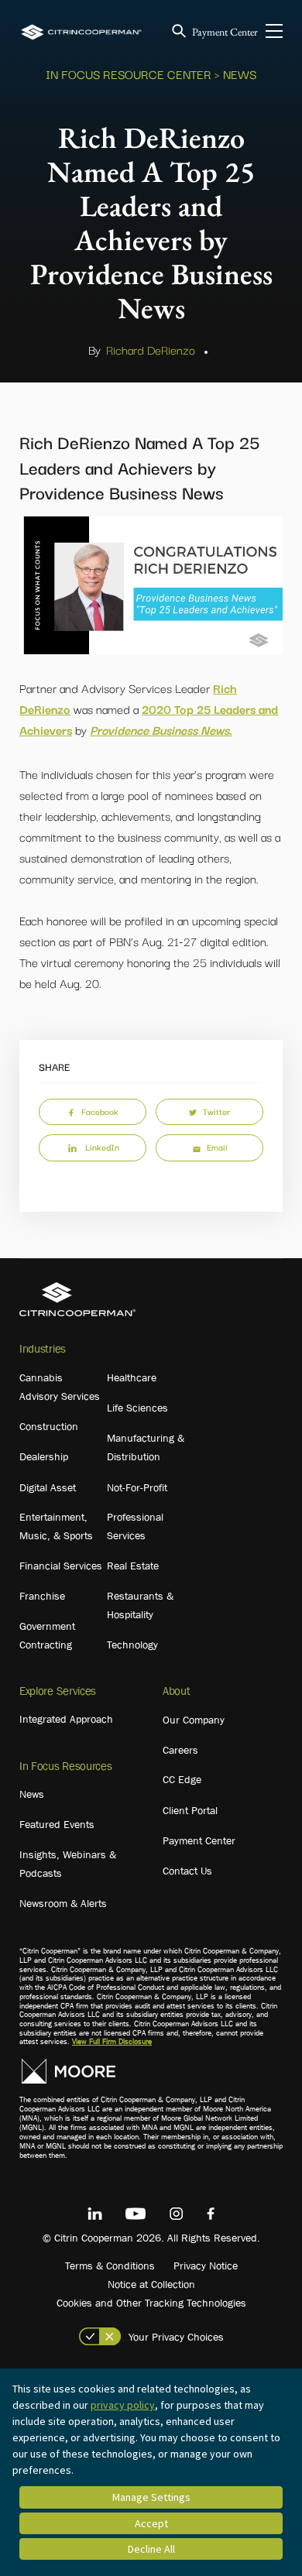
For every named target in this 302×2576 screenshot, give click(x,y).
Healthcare (132, 1377)
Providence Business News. (161, 729)
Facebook (100, 1111)
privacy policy (123, 2405)
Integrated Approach (66, 1719)
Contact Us (187, 1871)
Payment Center (225, 32)
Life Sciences (137, 1408)
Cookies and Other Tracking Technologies (151, 2303)
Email (217, 1147)
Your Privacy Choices (176, 2337)
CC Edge (182, 1779)
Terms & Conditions (110, 2266)
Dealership (44, 1456)
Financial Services (61, 1566)
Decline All (151, 2549)
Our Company (194, 1720)
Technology (132, 1645)
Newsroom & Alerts (63, 1903)
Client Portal (190, 1810)
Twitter (216, 1111)
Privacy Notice (206, 2266)
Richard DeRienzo (151, 349)
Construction (49, 1426)
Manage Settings (151, 2497)
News (32, 1794)
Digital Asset (48, 1487)
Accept (151, 2523)
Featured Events (57, 1824)
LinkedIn (102, 1147)
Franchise (42, 1596)
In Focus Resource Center (129, 74)
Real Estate (133, 1566)
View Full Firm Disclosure (112, 2041)
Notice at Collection (151, 2284)
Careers (180, 1750)
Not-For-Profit (137, 1487)
